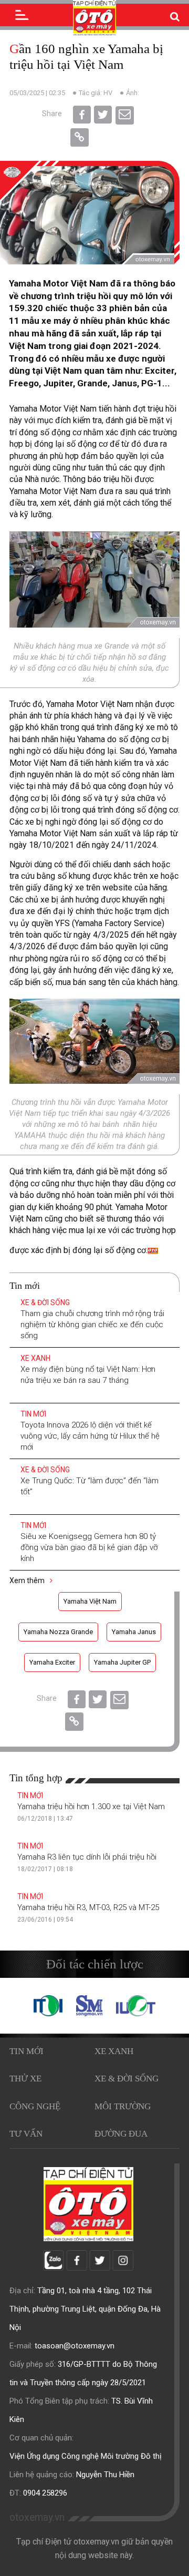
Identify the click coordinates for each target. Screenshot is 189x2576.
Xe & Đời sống (45, 1302)
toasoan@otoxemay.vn (75, 2346)
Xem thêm (28, 1581)
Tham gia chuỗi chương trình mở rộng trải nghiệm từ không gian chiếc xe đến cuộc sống (92, 1325)
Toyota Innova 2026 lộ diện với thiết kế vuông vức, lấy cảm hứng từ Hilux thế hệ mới (90, 1436)
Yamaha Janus (134, 1632)
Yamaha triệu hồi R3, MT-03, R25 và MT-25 (88, 1907)
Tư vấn (26, 2134)
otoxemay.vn (37, 2517)
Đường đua (121, 2134)
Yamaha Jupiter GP (122, 1662)
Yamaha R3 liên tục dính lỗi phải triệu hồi (87, 1857)
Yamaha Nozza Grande (58, 1632)
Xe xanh (35, 1358)
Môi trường (123, 2106)
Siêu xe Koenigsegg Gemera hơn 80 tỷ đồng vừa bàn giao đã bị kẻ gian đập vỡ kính (89, 1547)
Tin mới (33, 1414)
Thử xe (25, 2079)
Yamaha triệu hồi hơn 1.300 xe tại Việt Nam (91, 1807)
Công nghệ (35, 2106)
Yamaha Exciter (52, 1662)
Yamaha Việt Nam (90, 1601)
